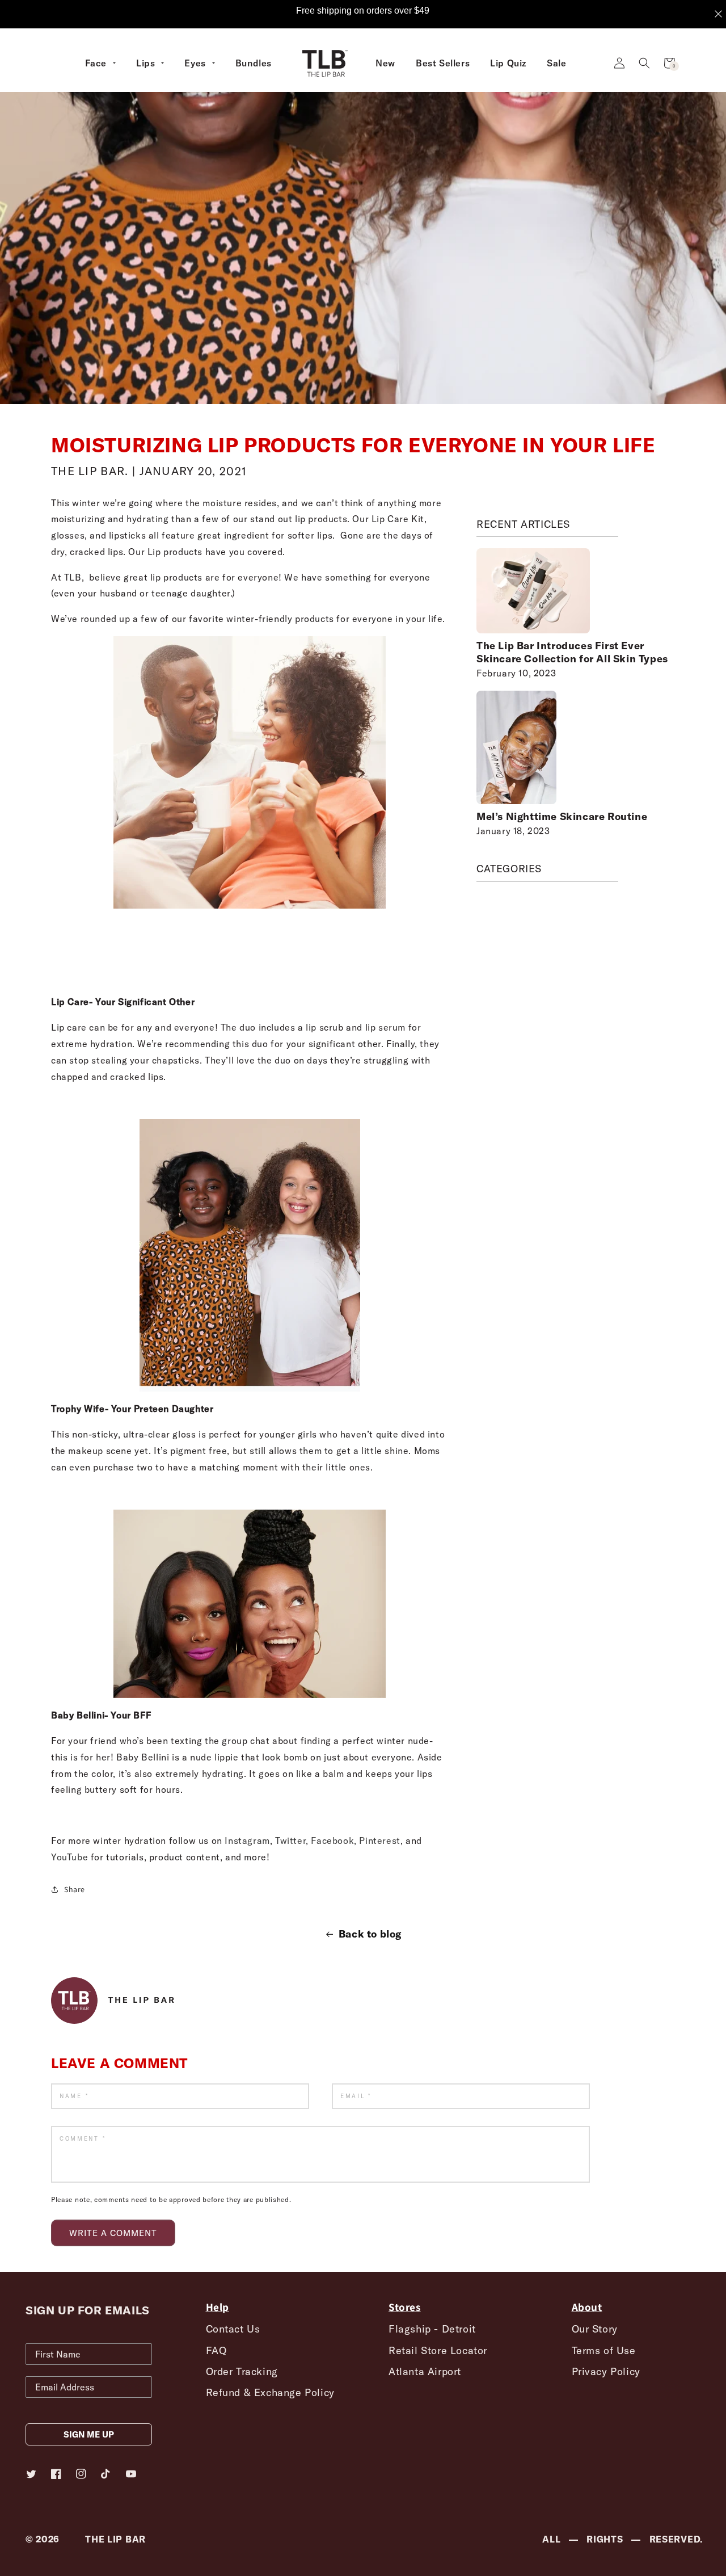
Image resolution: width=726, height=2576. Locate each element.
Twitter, (292, 1840)
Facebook (331, 1840)
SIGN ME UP (89, 2434)
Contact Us (233, 2329)
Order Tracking (242, 2371)
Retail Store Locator (438, 2350)
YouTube (69, 1857)
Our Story (595, 2329)
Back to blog (370, 1934)
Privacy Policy (606, 2371)
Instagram (247, 1840)
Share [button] (75, 1889)
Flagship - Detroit (432, 2329)
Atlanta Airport (425, 2371)
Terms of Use (604, 2350)
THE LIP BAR (115, 2539)
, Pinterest (377, 1840)
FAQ (216, 2350)
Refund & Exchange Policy (270, 2392)
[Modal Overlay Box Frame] (363, 14)
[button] (644, 63)
